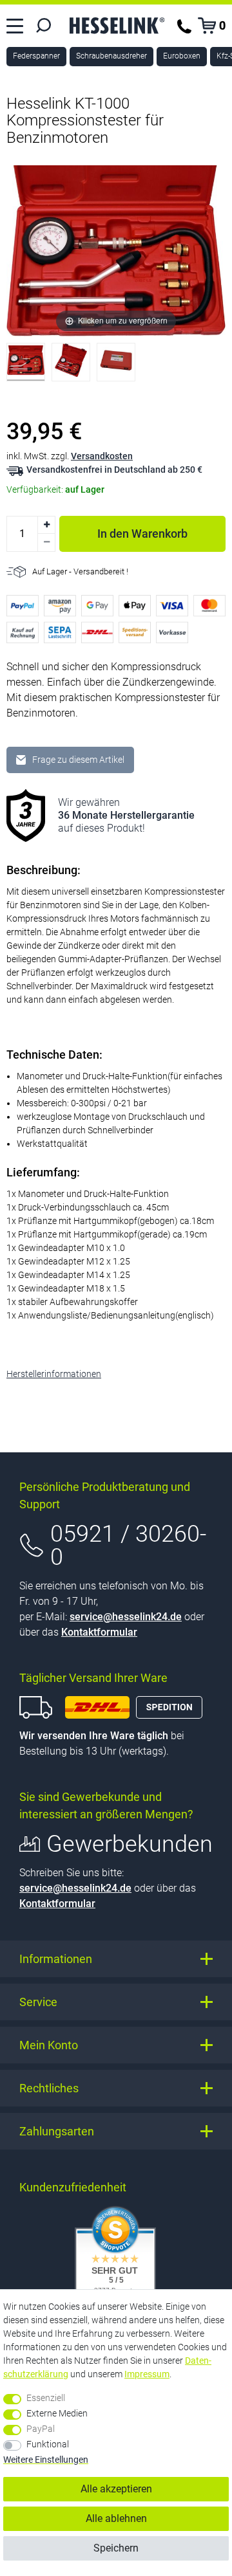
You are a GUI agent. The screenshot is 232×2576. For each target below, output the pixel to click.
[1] (26, 365)
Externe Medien (57, 2413)
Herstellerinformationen (54, 1374)
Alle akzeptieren (116, 2489)
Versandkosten (102, 456)
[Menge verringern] (46, 543)
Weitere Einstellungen (46, 2460)
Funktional (48, 2444)
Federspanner (36, 56)
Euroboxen (182, 56)
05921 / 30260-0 (128, 1546)
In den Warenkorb (142, 534)
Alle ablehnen (116, 2518)
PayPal (41, 2429)
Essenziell (46, 2398)
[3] (116, 365)
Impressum (147, 2374)
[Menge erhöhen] (46, 525)
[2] (71, 365)
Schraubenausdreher (111, 56)
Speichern (116, 2548)
